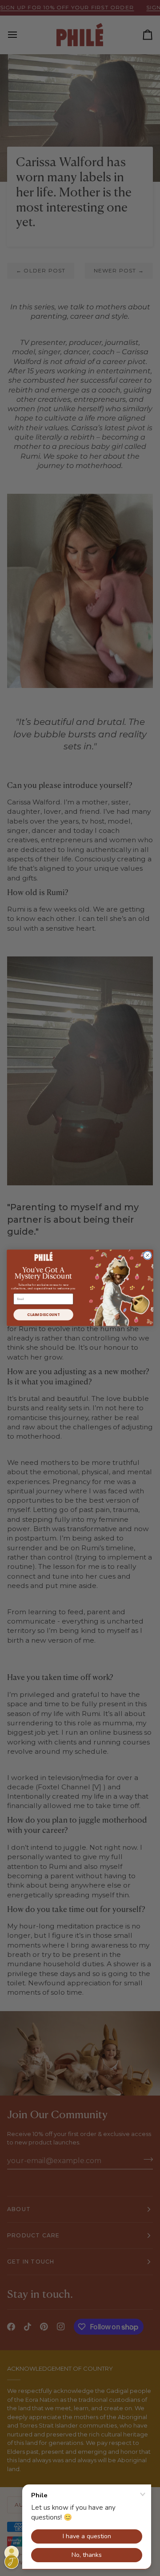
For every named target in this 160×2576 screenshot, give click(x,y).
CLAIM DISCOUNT (43, 1315)
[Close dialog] (148, 1256)
